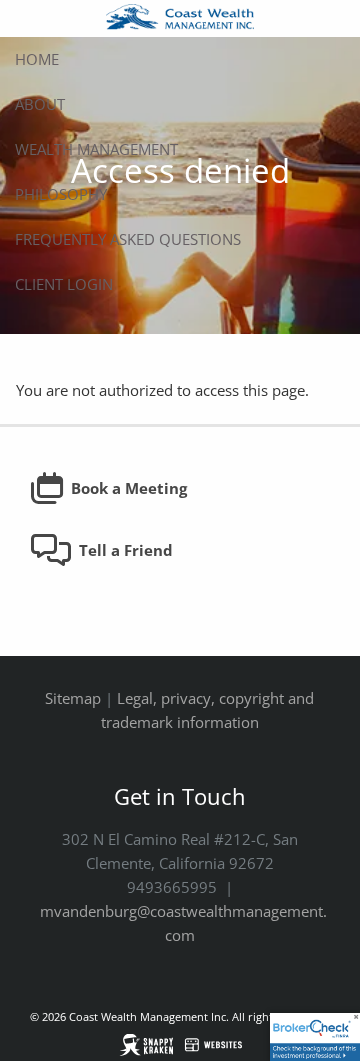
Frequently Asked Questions (128, 239)
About (40, 104)
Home (37, 59)
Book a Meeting (129, 488)
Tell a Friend (126, 550)
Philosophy (61, 194)
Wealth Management (96, 149)
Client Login (64, 284)
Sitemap (73, 698)
